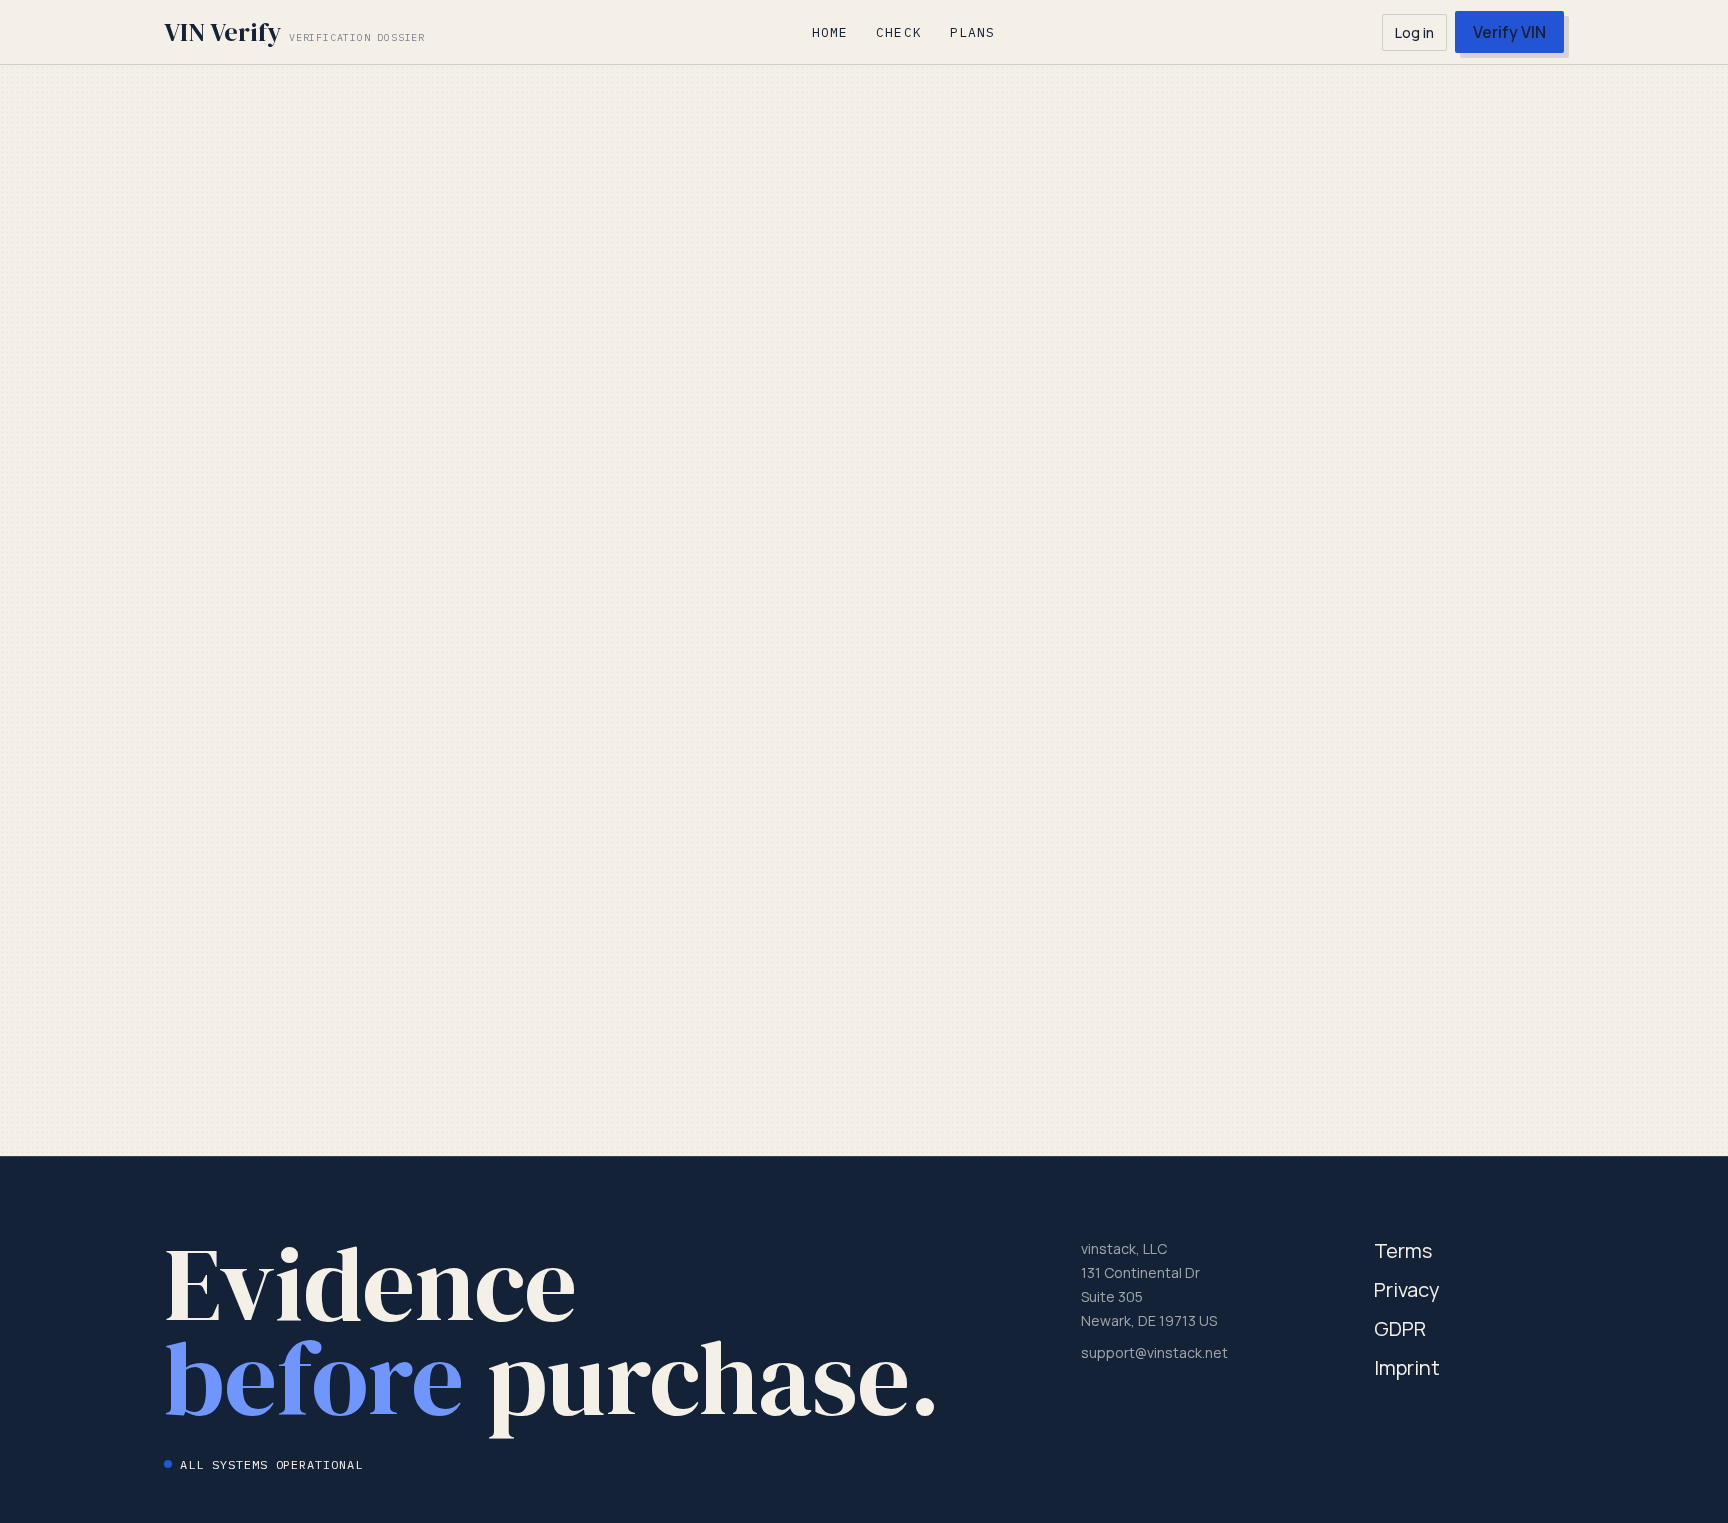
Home (830, 32)
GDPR (1400, 1328)
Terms (1403, 1250)
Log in (1414, 32)
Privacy (1407, 1289)
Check (898, 32)
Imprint (1407, 1367)
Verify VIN (1509, 32)
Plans (972, 32)
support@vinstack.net (1154, 1352)
